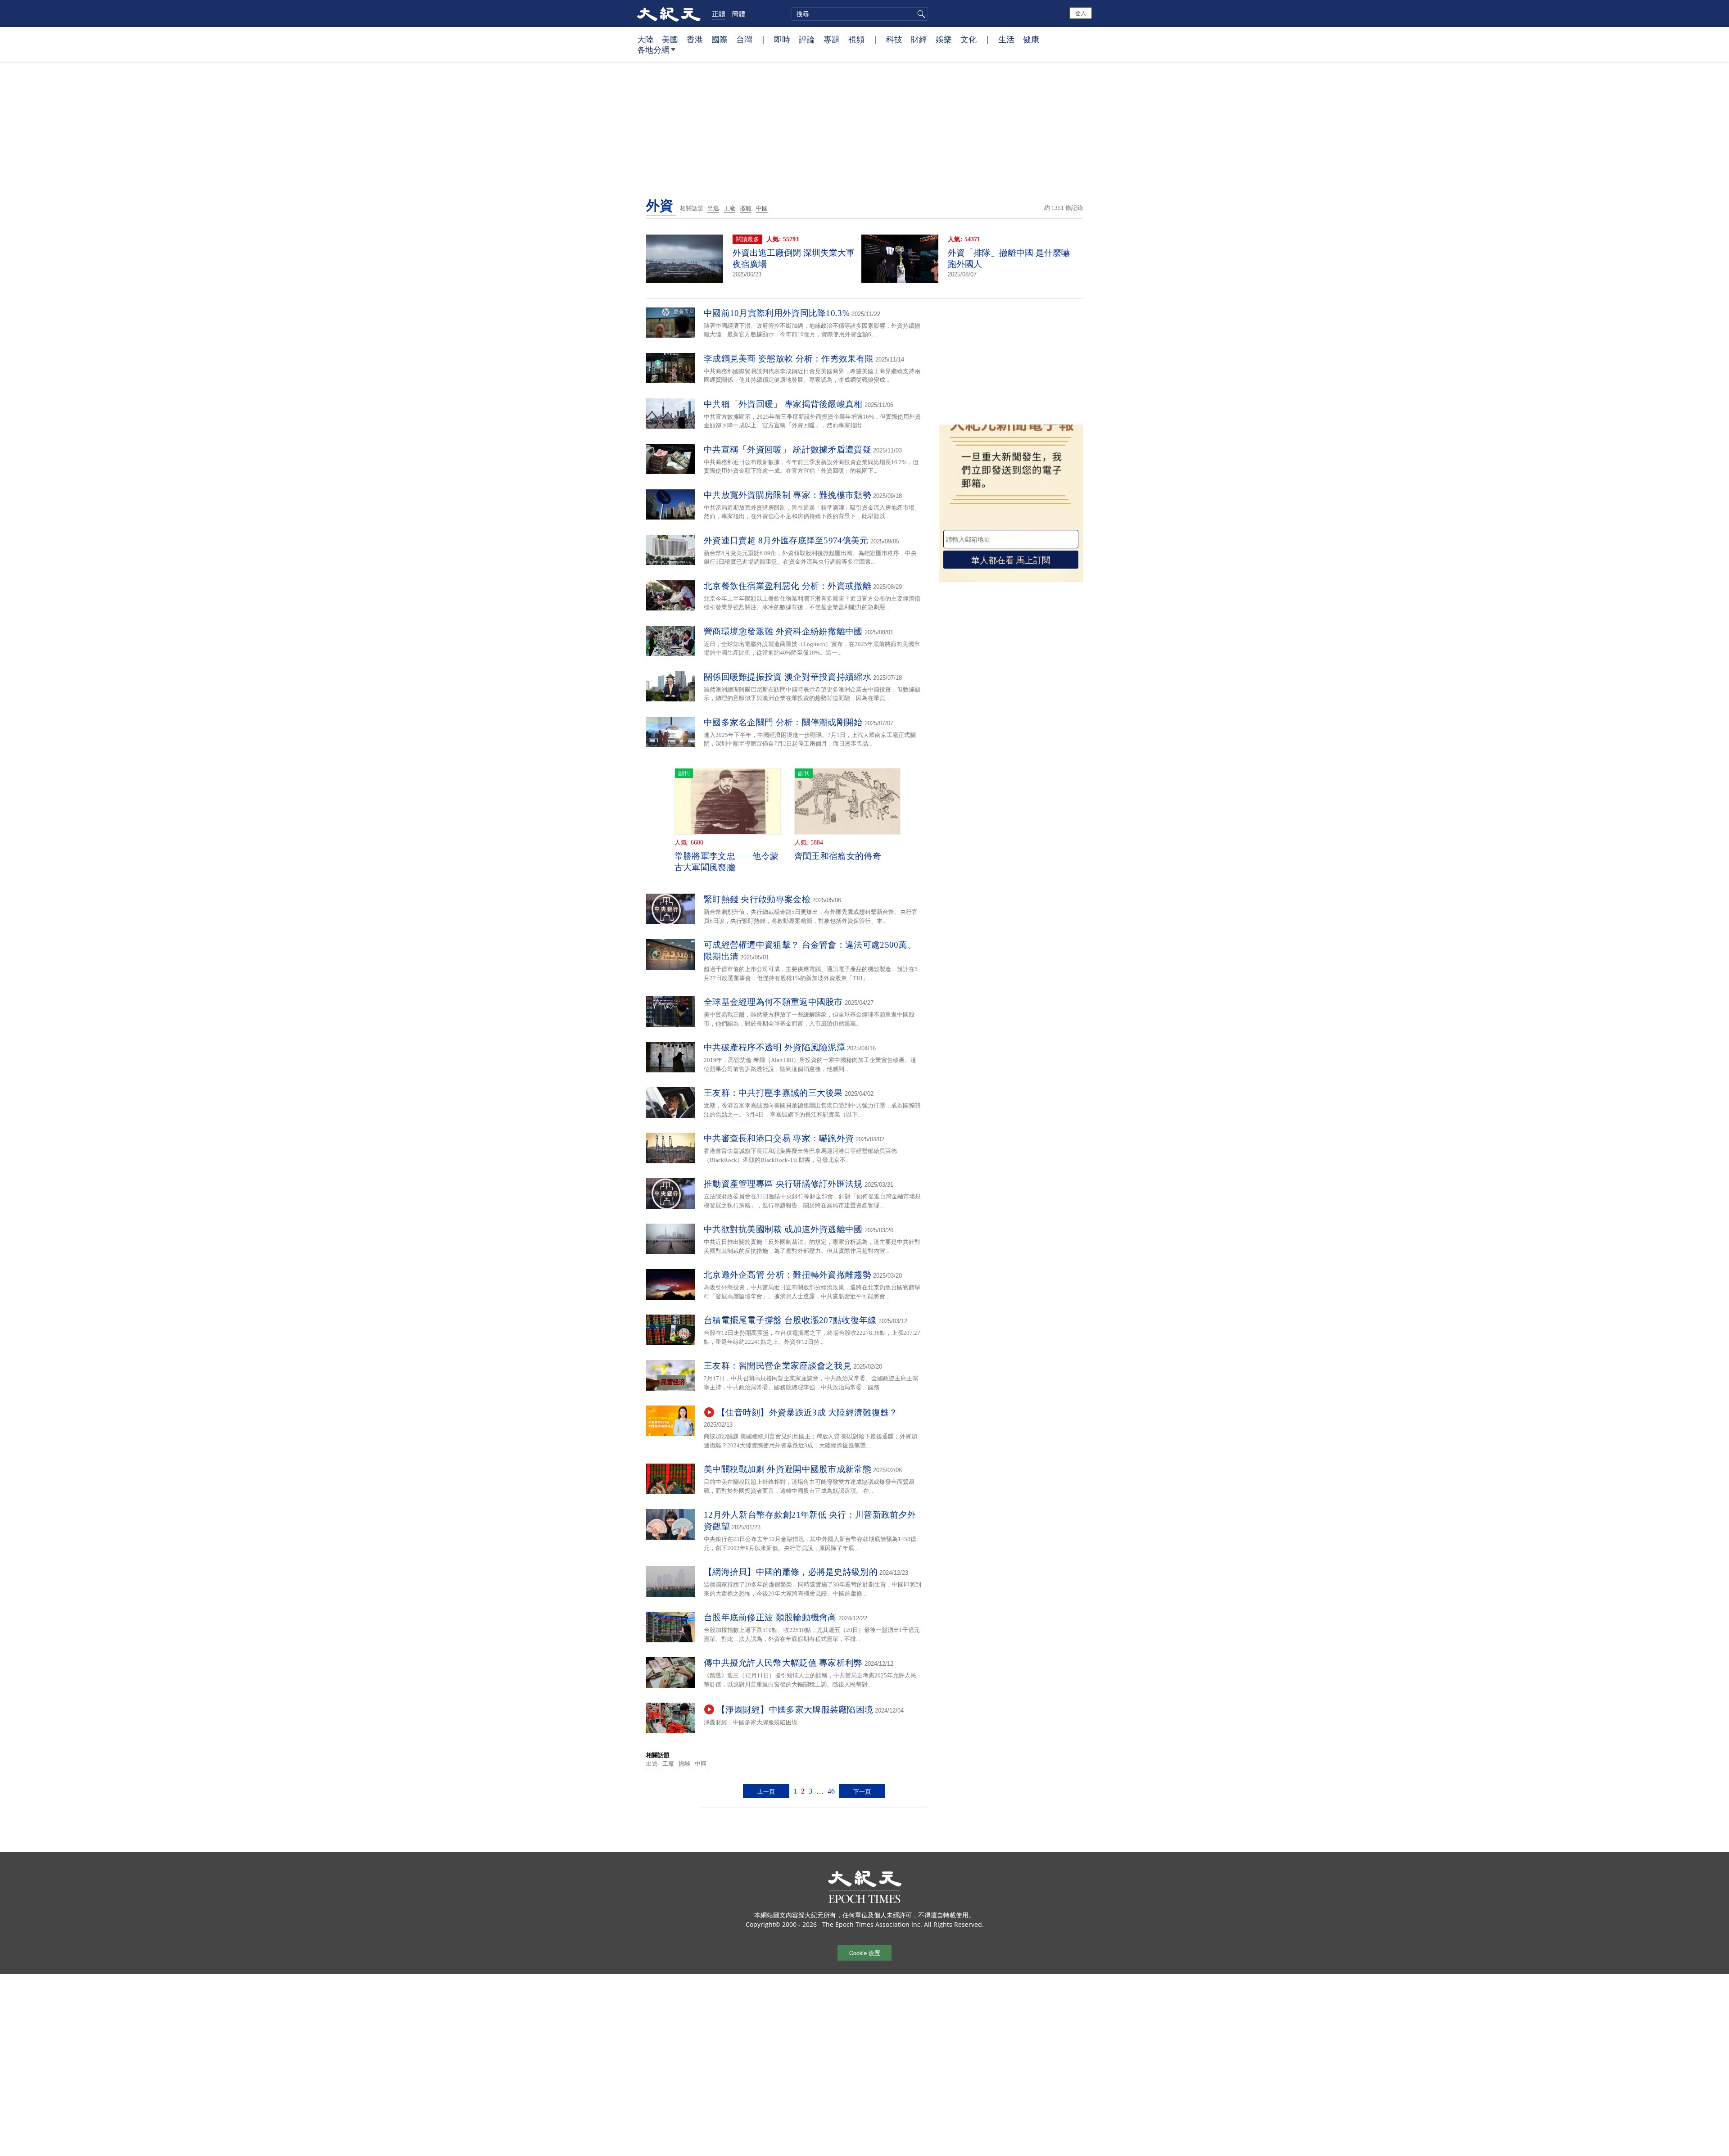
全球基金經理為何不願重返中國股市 (773, 1002)
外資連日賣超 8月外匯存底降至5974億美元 (786, 540)
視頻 (856, 39)
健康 (1031, 39)
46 (831, 1791)
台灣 (744, 39)
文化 (969, 39)
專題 (832, 39)
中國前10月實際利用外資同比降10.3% (777, 313)
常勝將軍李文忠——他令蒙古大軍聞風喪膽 (727, 862)
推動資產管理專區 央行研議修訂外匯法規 (783, 1184)
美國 (670, 39)
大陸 (645, 39)
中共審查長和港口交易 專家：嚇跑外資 (779, 1138)
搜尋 (920, 14)
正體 (719, 14)
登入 (1081, 13)
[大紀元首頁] (669, 14)
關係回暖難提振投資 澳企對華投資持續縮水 (788, 677)
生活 (1006, 39)
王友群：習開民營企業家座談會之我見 (778, 1366)
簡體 (738, 14)
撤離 (746, 208)
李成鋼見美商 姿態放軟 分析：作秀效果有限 (789, 359)
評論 (807, 39)
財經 (919, 39)
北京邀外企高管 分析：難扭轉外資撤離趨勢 (788, 1275)
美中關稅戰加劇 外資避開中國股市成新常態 (788, 1469)
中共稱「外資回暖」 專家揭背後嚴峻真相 (783, 404)
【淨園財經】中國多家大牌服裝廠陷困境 (795, 1710)
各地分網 (653, 50)
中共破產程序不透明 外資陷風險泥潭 (774, 1047)
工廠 (729, 208)
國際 (720, 39)
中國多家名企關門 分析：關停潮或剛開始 (783, 722)
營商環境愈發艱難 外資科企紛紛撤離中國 (783, 631)
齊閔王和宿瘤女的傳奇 (838, 856)
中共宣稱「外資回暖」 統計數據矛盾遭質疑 (788, 450)
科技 (894, 39)
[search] (860, 14)
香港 (695, 39)
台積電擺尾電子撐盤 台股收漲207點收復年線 (790, 1320)
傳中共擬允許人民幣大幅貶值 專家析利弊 (783, 1663)
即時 (782, 39)
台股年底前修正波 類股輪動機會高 (770, 1617)
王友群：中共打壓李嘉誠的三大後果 (773, 1093)
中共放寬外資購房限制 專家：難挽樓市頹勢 (788, 495)
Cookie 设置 (865, 1953)
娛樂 (944, 39)
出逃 (713, 208)
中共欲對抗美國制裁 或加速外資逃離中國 (783, 1229)
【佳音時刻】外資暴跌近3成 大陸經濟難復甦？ (807, 1412)
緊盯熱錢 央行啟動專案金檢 (757, 899)
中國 (762, 208)
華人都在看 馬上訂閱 (1011, 559)
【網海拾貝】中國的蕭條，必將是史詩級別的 (791, 1572)
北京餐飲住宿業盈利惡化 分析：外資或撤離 (788, 586)
